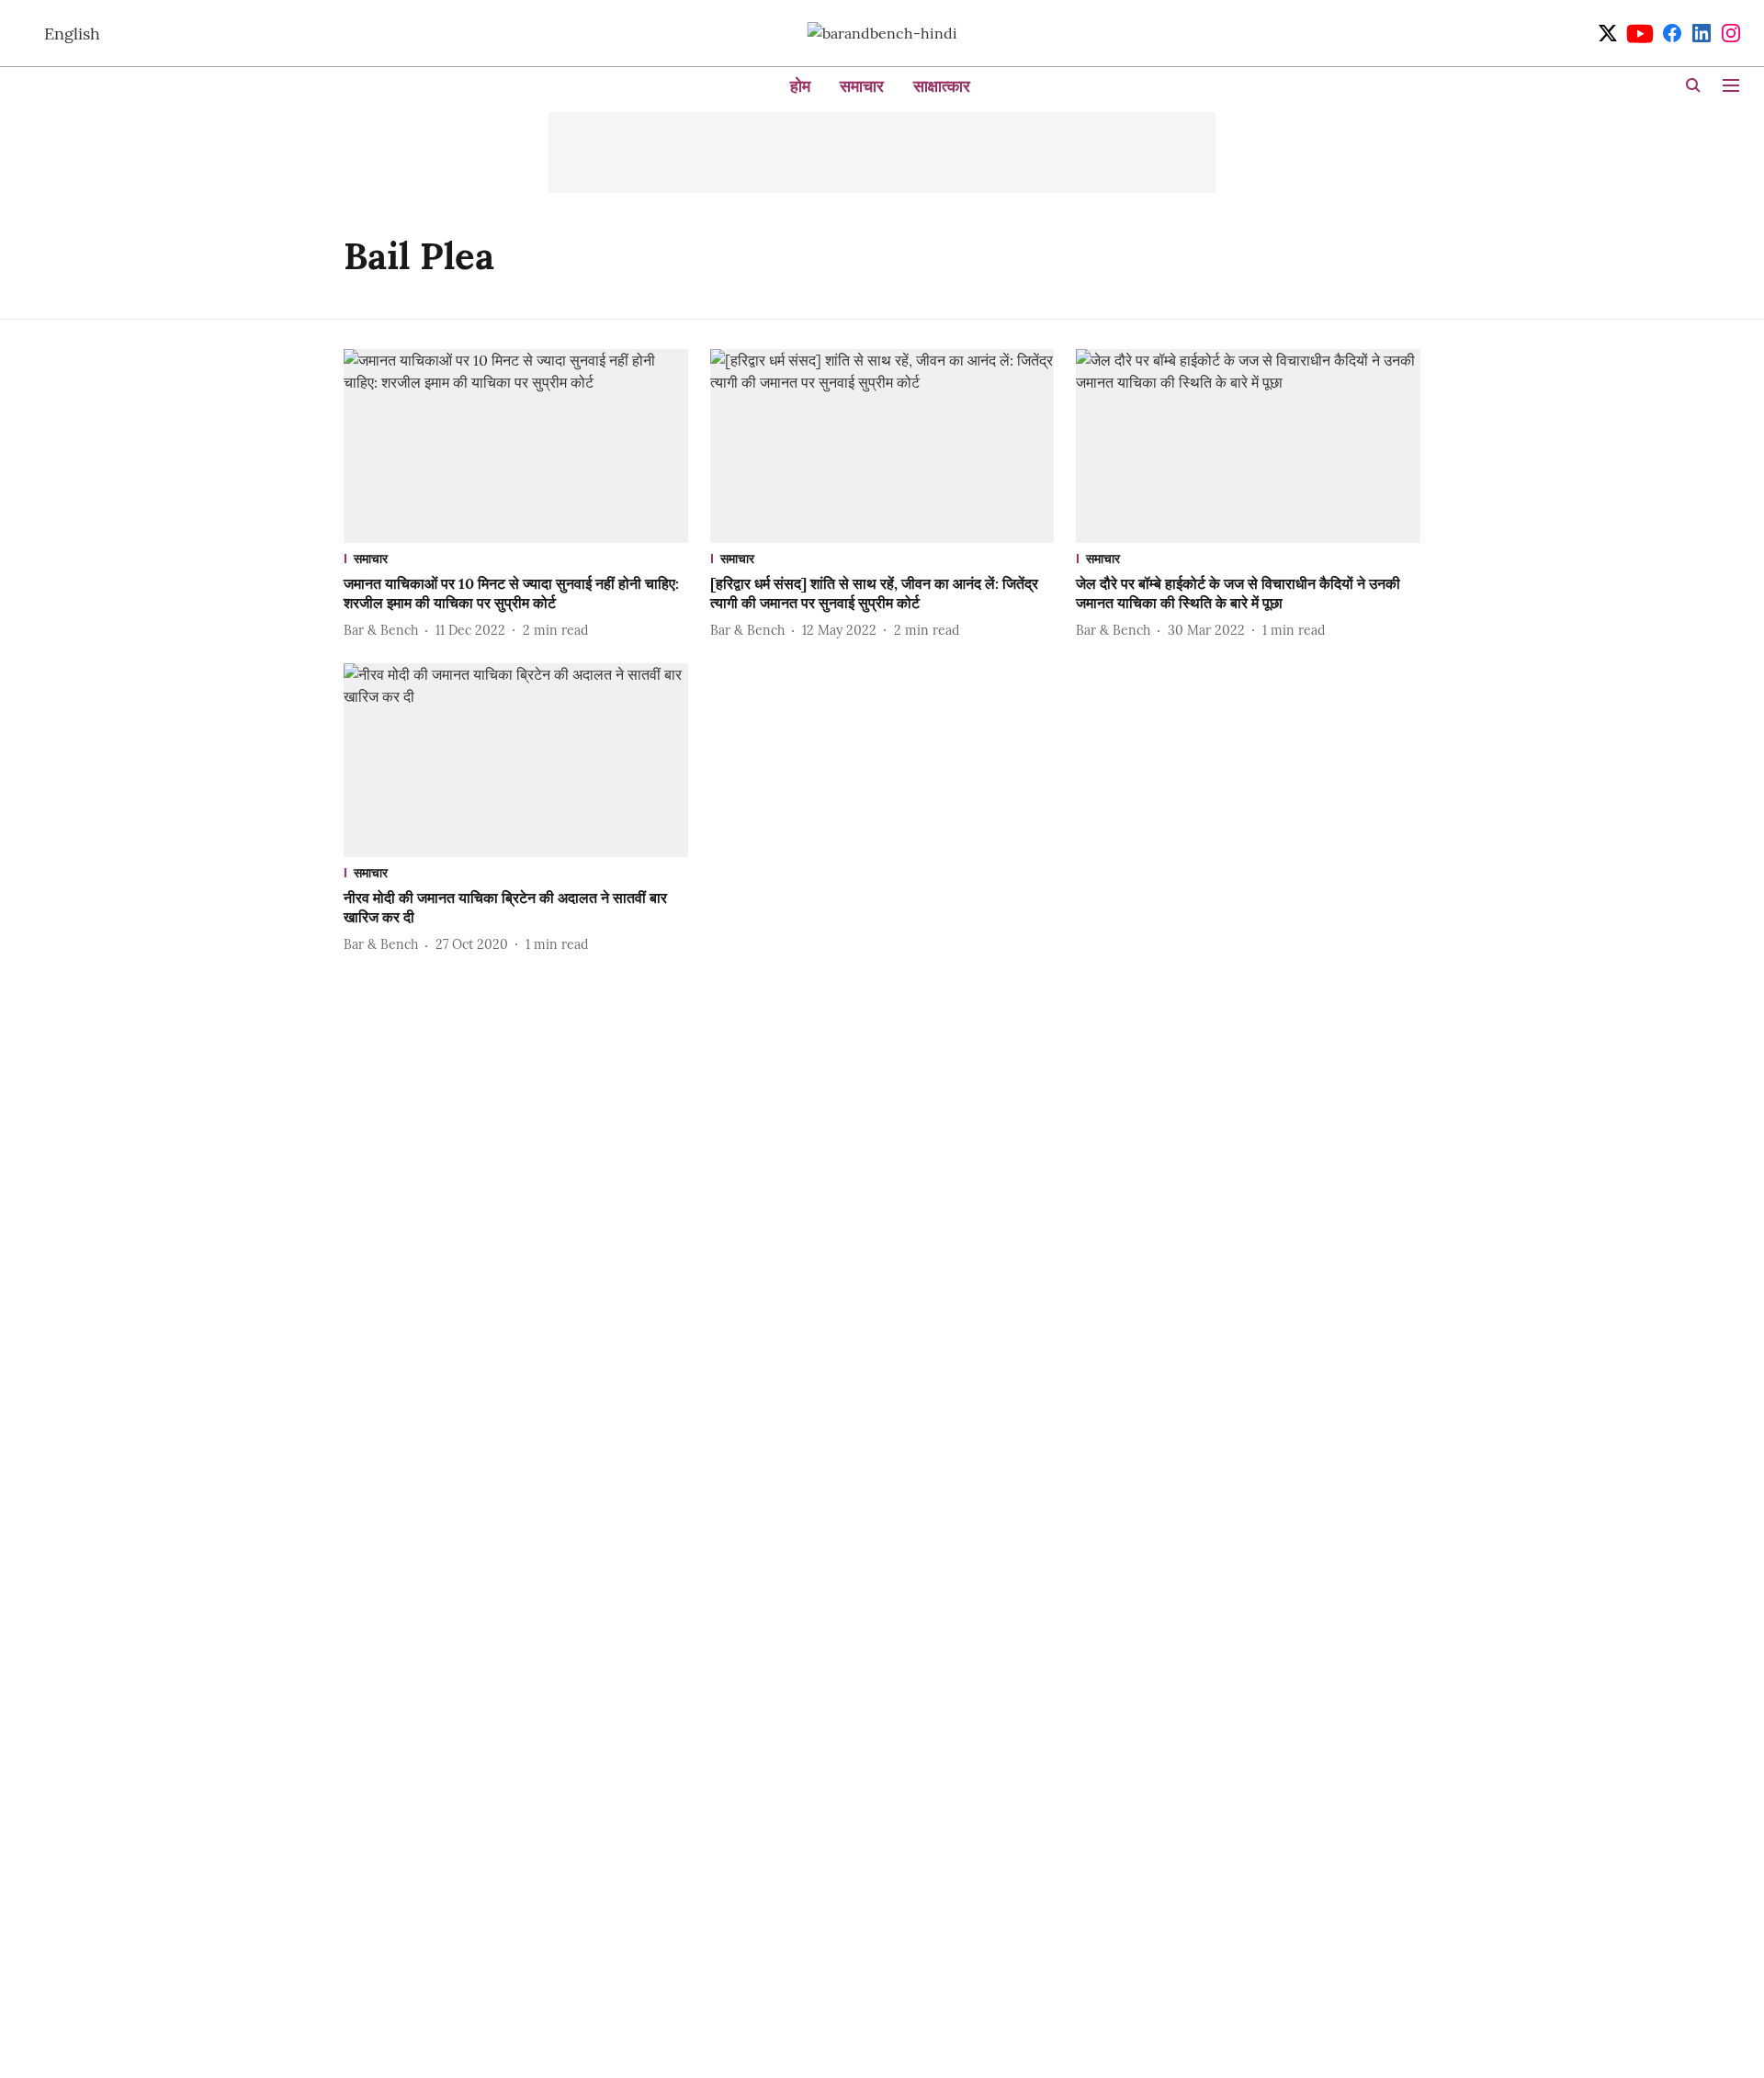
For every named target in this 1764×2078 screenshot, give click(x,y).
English (72, 34)
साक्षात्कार (942, 86)
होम (800, 86)
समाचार (862, 86)
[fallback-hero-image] (516, 446)
